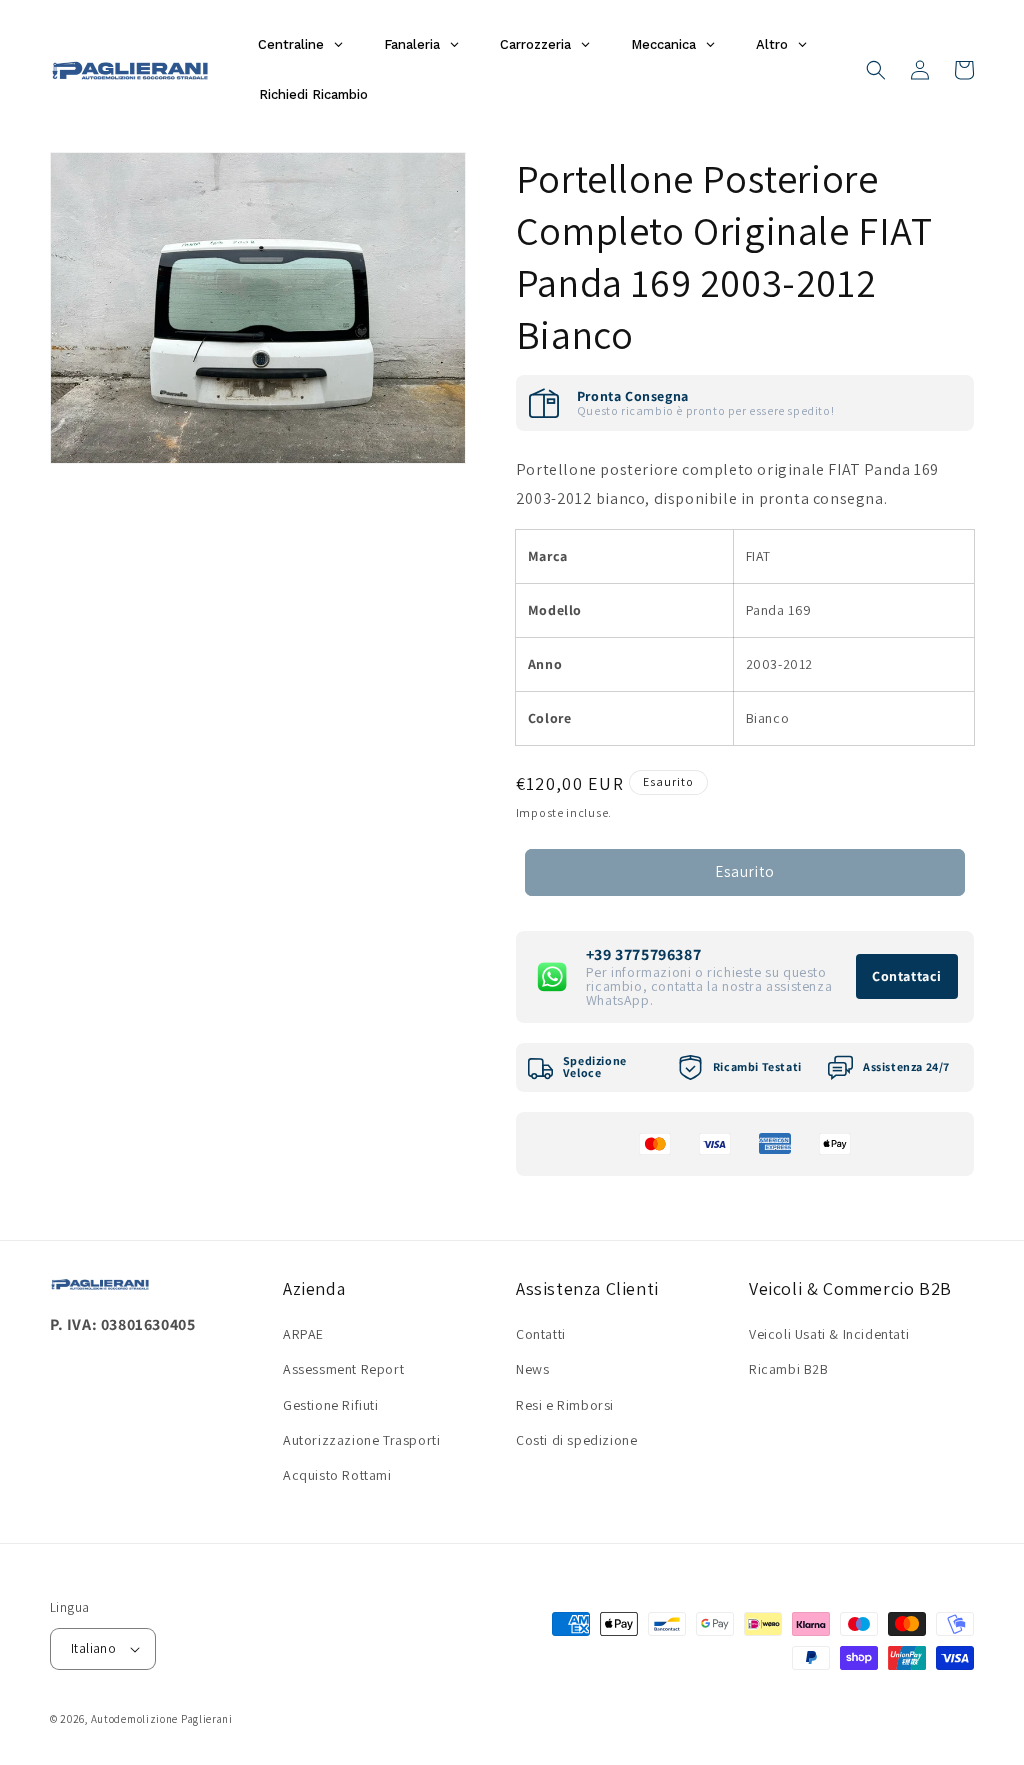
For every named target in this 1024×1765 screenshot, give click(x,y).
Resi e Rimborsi (565, 1405)
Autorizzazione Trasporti (361, 1440)
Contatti (541, 1334)
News (532, 1369)
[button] (876, 70)
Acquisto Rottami (337, 1475)
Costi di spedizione (576, 1440)
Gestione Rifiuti (331, 1405)
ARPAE (303, 1334)
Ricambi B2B (789, 1369)
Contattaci (907, 976)
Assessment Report (343, 1369)
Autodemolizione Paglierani (162, 1719)
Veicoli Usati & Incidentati (829, 1334)
